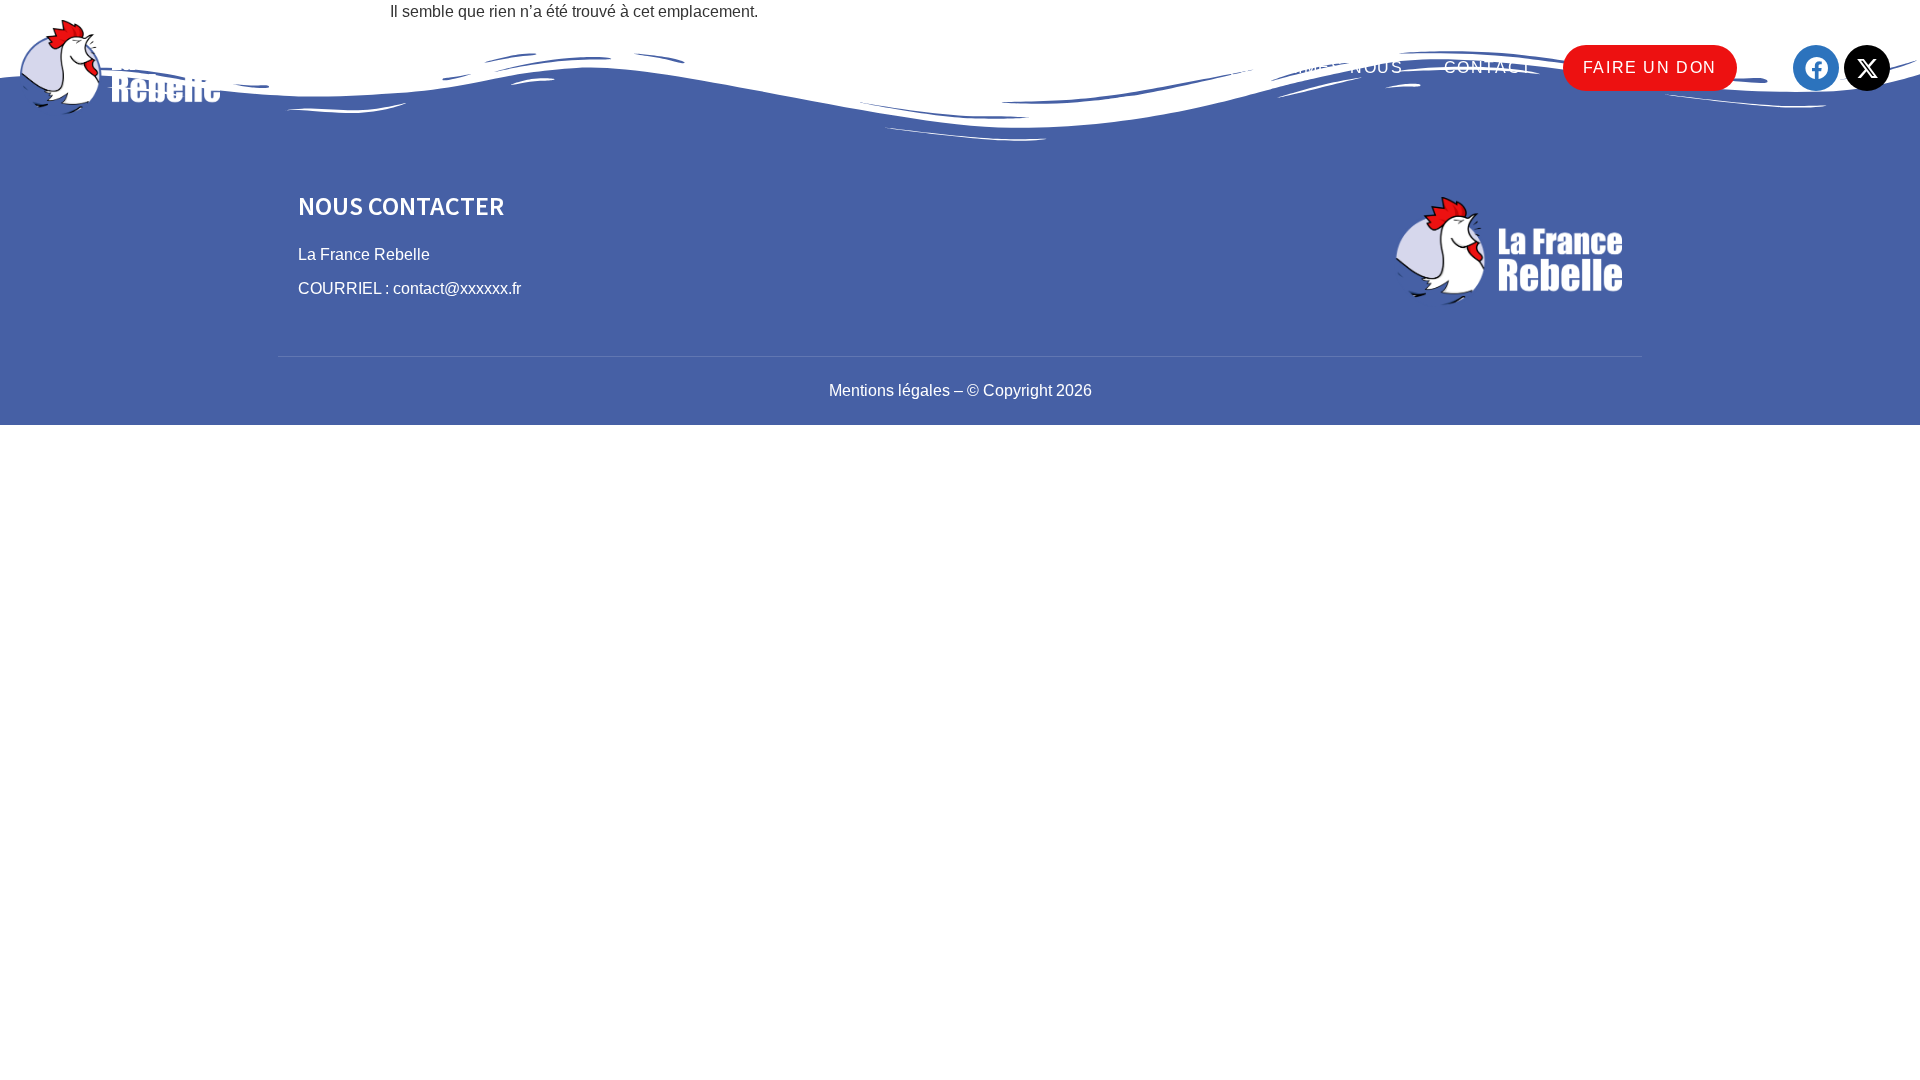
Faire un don (1650, 67)
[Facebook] (1816, 68)
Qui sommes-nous (1314, 67)
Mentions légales (889, 390)
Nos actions (964, 67)
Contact (1488, 67)
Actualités (1126, 67)
